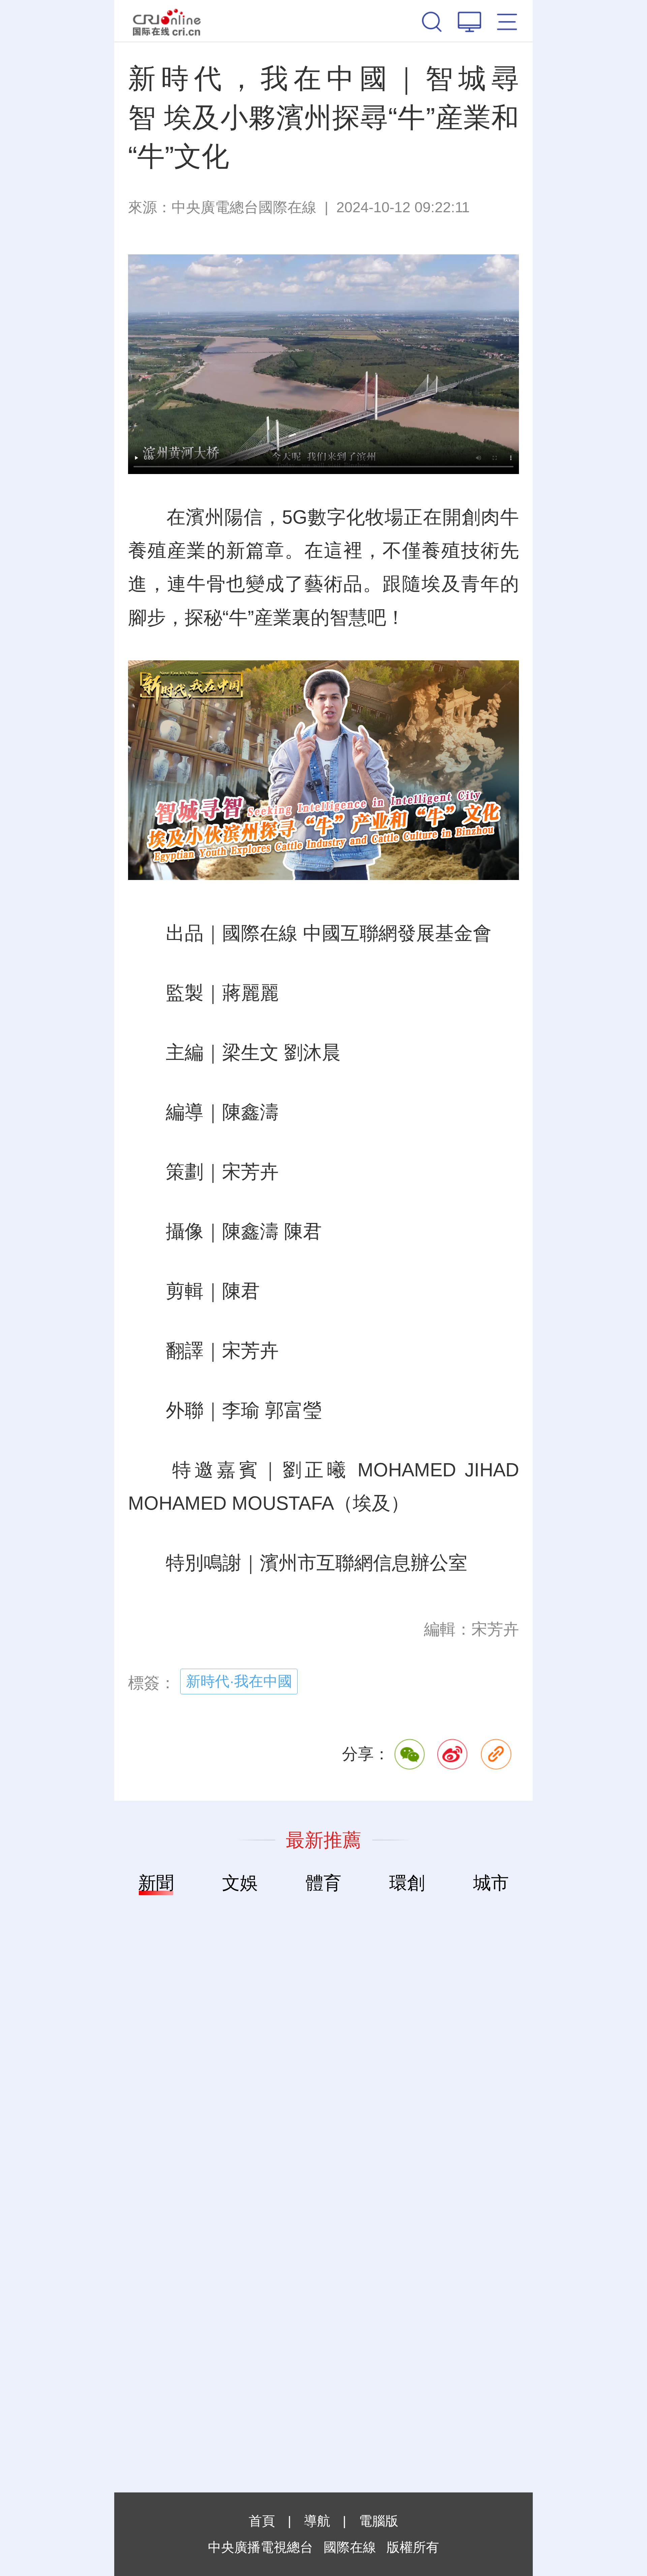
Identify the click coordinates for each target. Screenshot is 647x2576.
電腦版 (379, 2521)
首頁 (262, 2521)
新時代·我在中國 (239, 1681)
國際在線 (167, 21)
